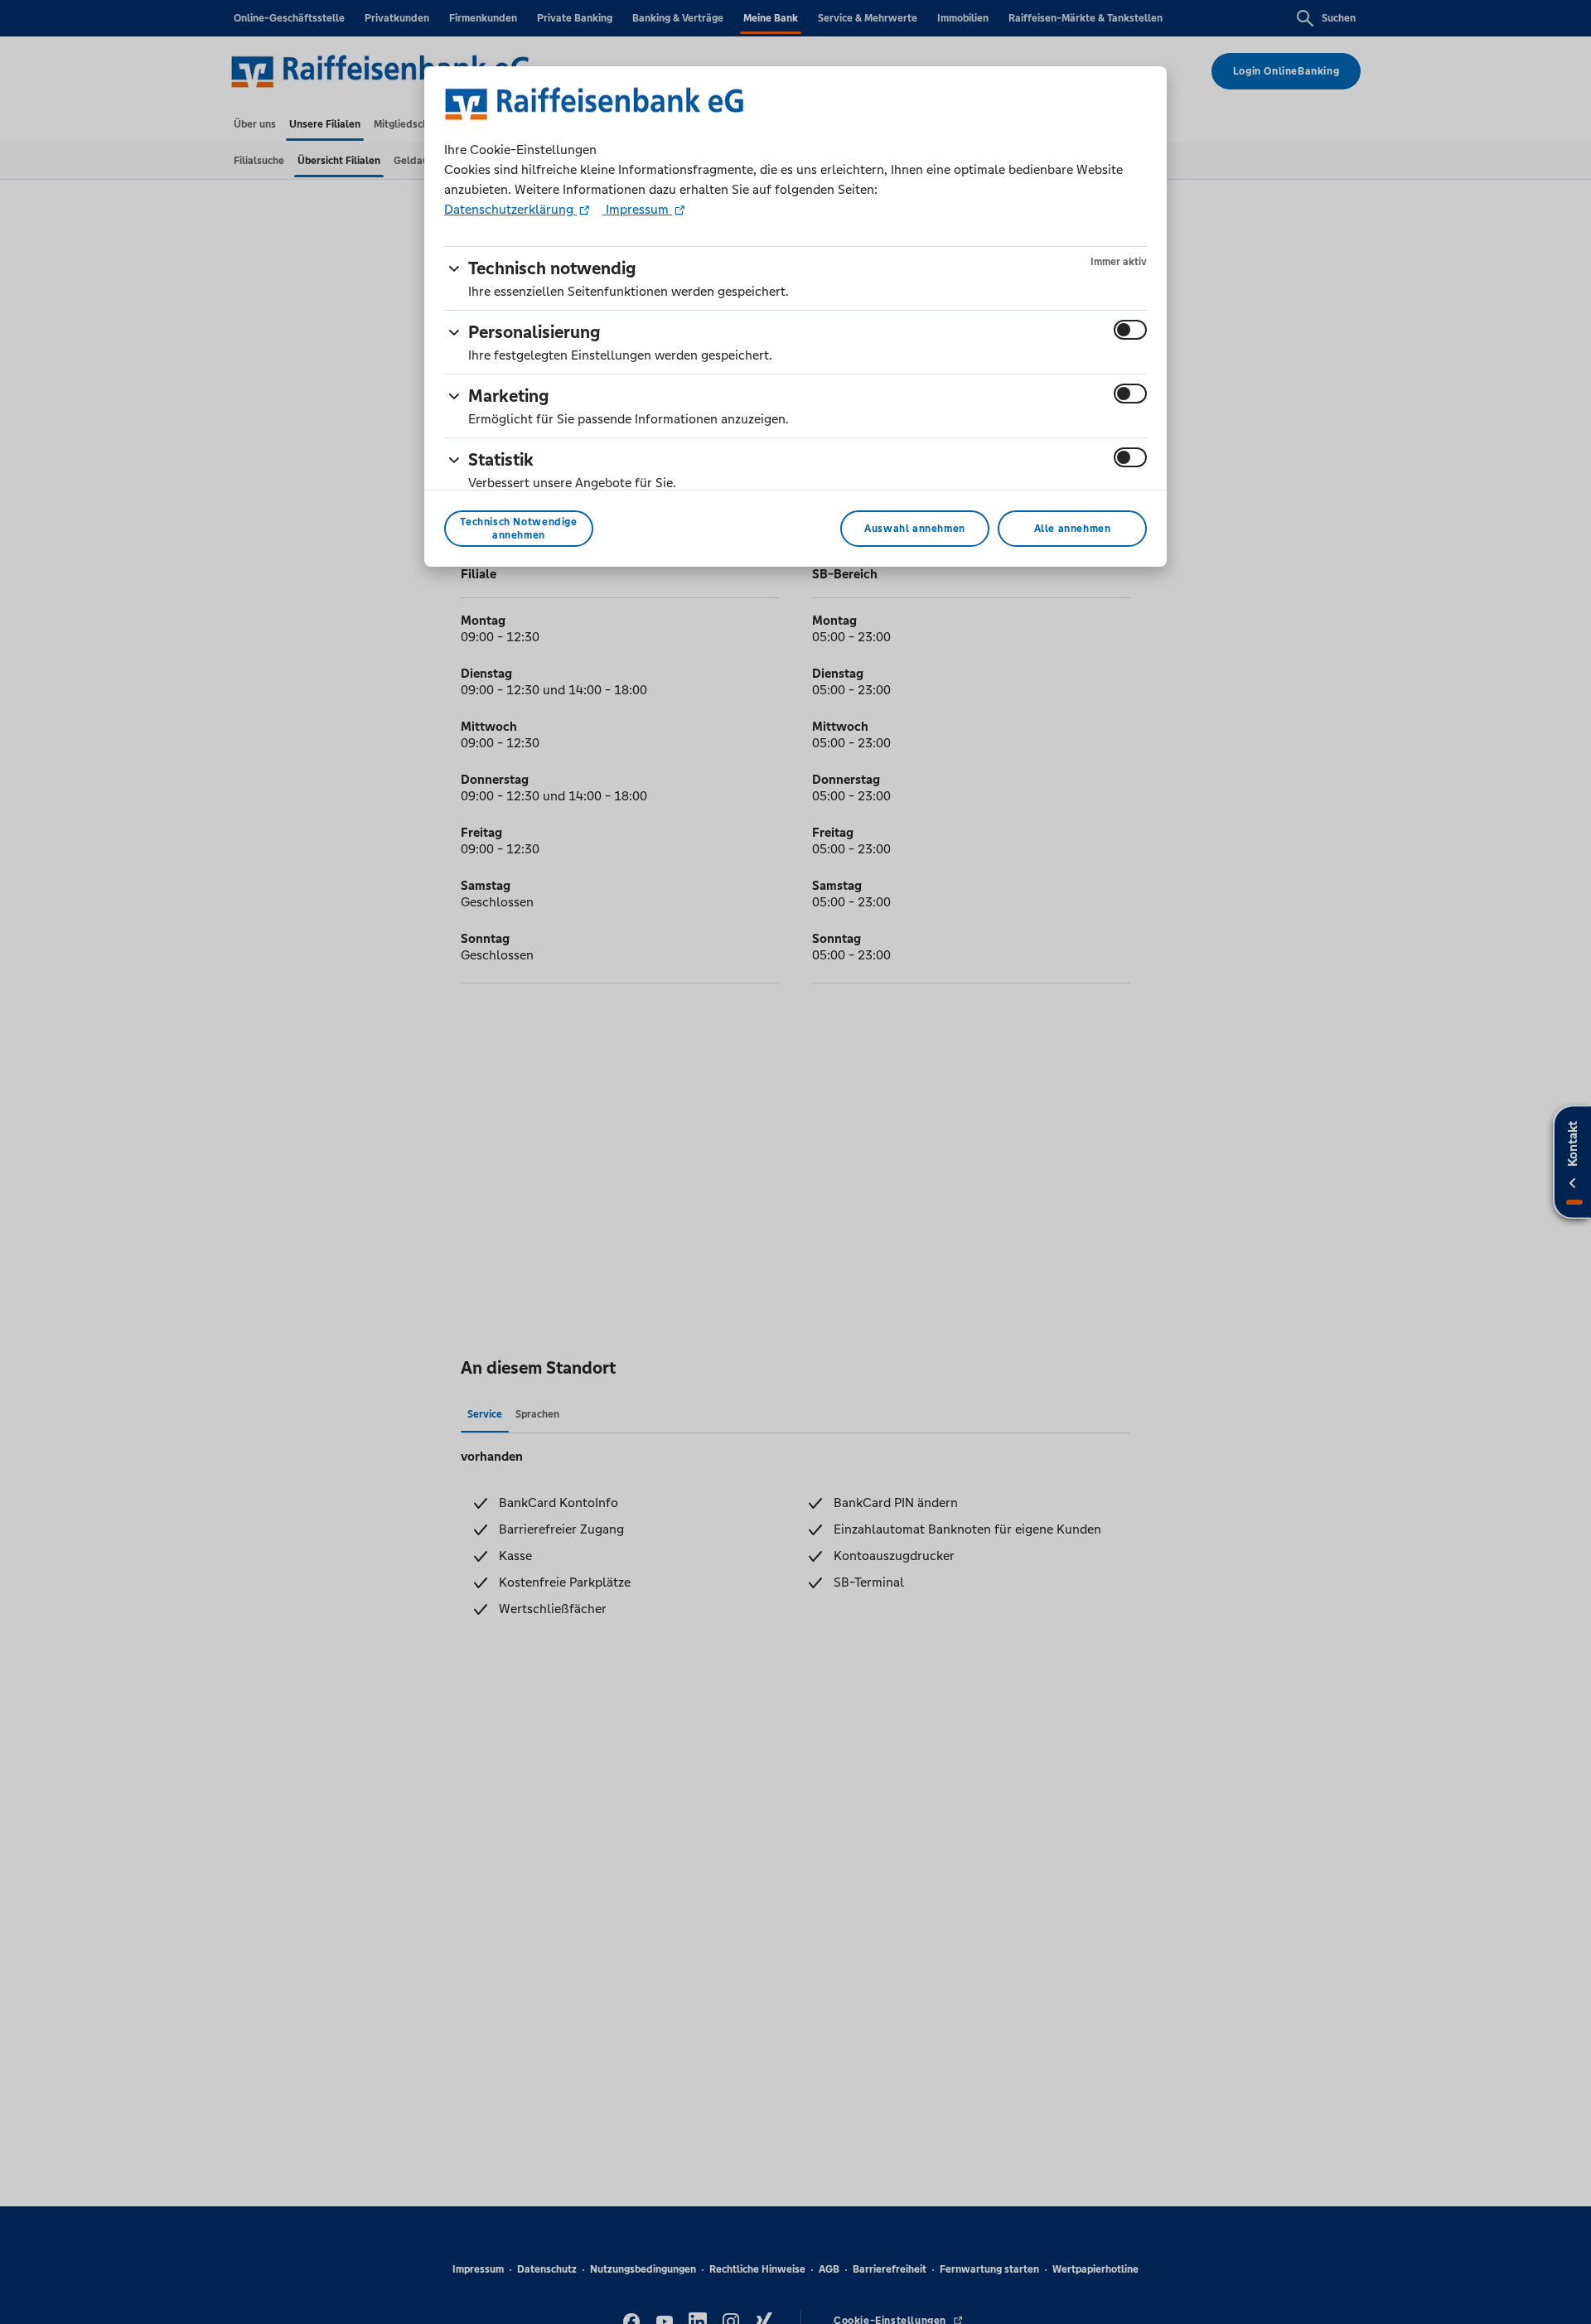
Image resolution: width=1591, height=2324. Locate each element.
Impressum (637, 209)
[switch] (1130, 330)
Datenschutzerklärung (510, 209)
